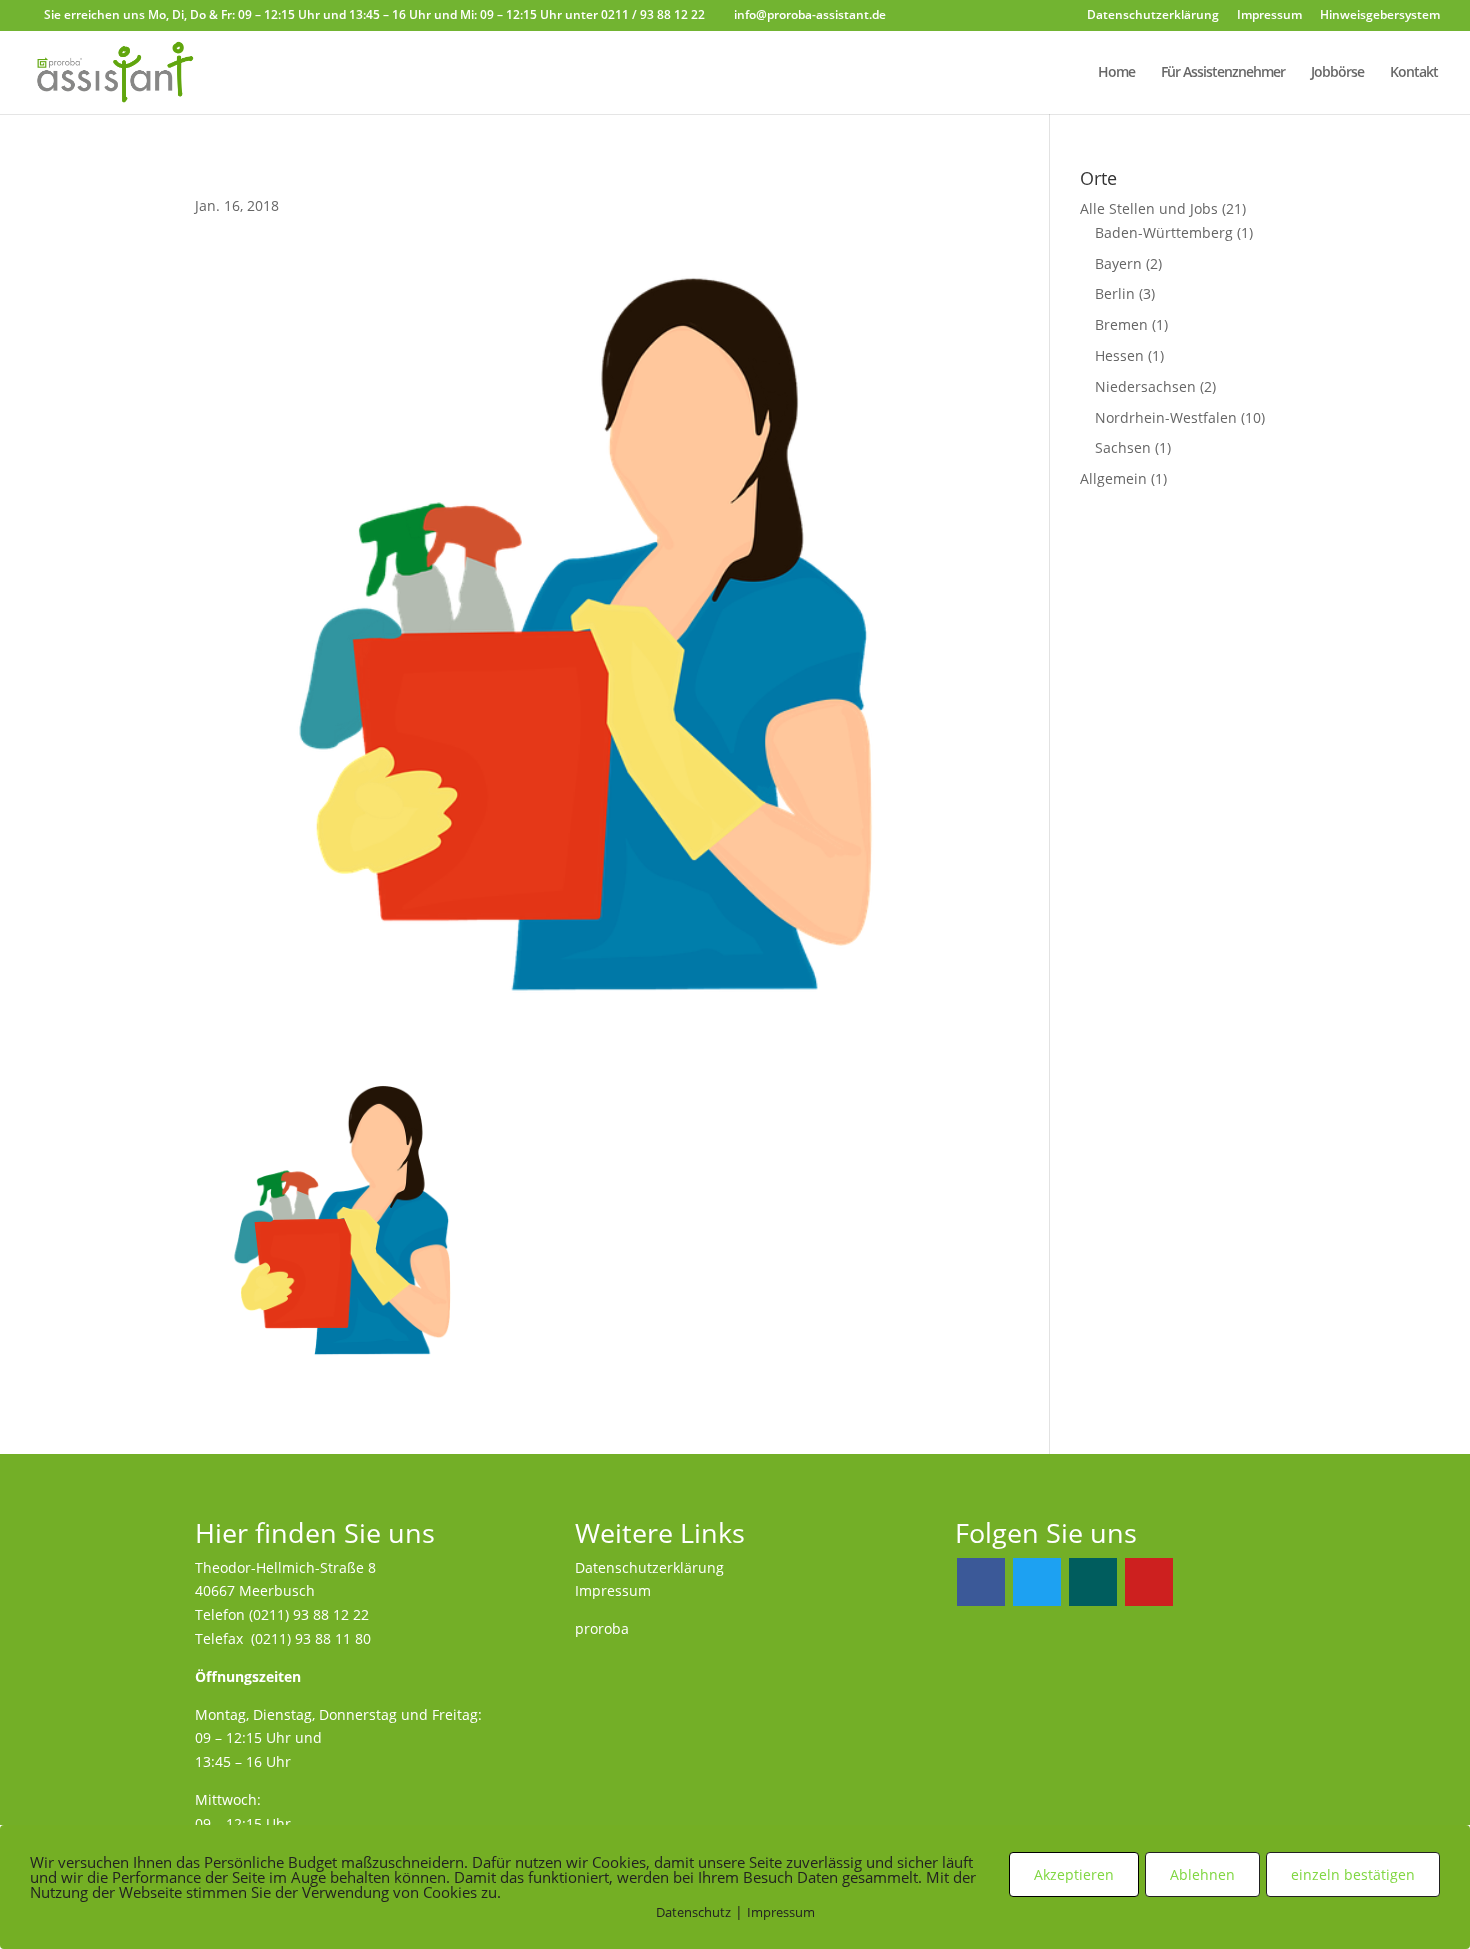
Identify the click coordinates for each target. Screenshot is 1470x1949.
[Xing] (1093, 1582)
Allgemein (1113, 478)
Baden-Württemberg (1164, 232)
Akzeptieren (1074, 1874)
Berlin (1115, 293)
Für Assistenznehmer (1223, 73)
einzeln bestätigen (1353, 1874)
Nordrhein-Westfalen (1166, 417)
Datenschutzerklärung (1153, 16)
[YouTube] (1149, 1582)
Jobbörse (1337, 73)
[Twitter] (1037, 1582)
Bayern (1118, 263)
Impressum (1269, 16)
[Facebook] (981, 1582)
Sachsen (1123, 447)
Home (1116, 73)
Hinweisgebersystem (1380, 16)
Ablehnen (1202, 1874)
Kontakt (1414, 73)
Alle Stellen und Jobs (1149, 208)
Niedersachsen (1145, 386)
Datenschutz (693, 1912)
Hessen (1119, 355)
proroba (602, 1628)
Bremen (1121, 324)
